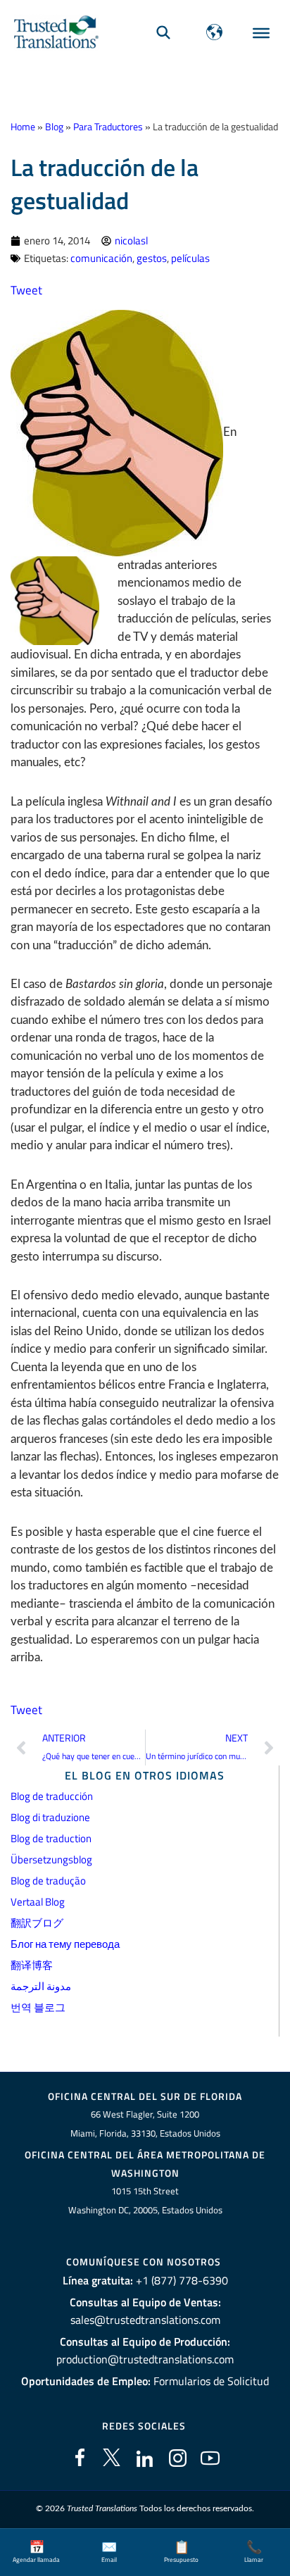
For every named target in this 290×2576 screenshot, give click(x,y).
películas (190, 258)
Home (23, 127)
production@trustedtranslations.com (145, 2359)
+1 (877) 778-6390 (182, 2280)
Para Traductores (108, 127)
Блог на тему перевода (65, 1944)
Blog (54, 127)
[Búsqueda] (163, 32)
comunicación (101, 258)
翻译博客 (32, 1965)
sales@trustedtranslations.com (145, 2320)
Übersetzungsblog (51, 1859)
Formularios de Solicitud (211, 2381)
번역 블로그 (38, 2007)
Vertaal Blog (38, 1902)
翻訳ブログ (37, 1923)
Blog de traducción (52, 1796)
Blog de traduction (51, 1838)
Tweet (26, 290)
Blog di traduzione (50, 1817)
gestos (152, 258)
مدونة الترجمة (41, 1986)
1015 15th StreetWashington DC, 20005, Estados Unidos (145, 2200)
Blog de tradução (48, 1881)
